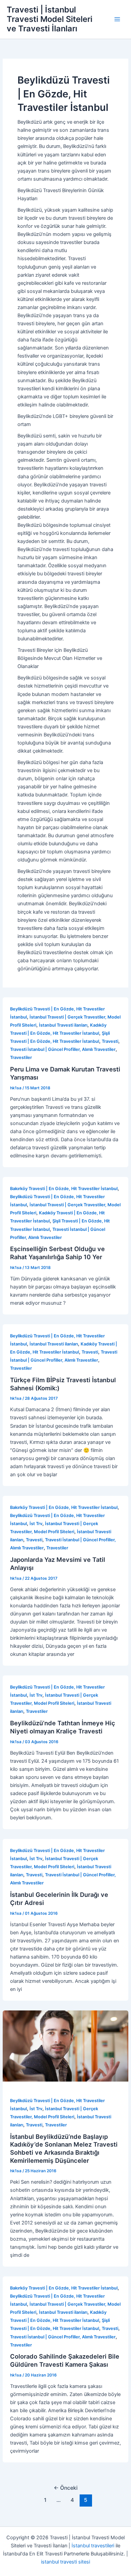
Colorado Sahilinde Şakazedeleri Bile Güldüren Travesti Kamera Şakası (65, 2360)
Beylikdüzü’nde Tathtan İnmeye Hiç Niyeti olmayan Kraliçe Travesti (63, 1727)
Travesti (110, 1041)
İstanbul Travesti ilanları (63, 1025)
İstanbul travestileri (93, 2546)
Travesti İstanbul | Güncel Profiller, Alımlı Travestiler (63, 1049)
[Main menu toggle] (117, 19)
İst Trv (36, 1524)
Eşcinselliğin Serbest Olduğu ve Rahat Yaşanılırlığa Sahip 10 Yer (57, 1253)
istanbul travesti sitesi (65, 2562)
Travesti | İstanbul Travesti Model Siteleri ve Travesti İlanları (50, 19)
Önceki (66, 2488)
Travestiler (21, 1057)
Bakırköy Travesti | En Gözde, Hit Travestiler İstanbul (64, 1189)
